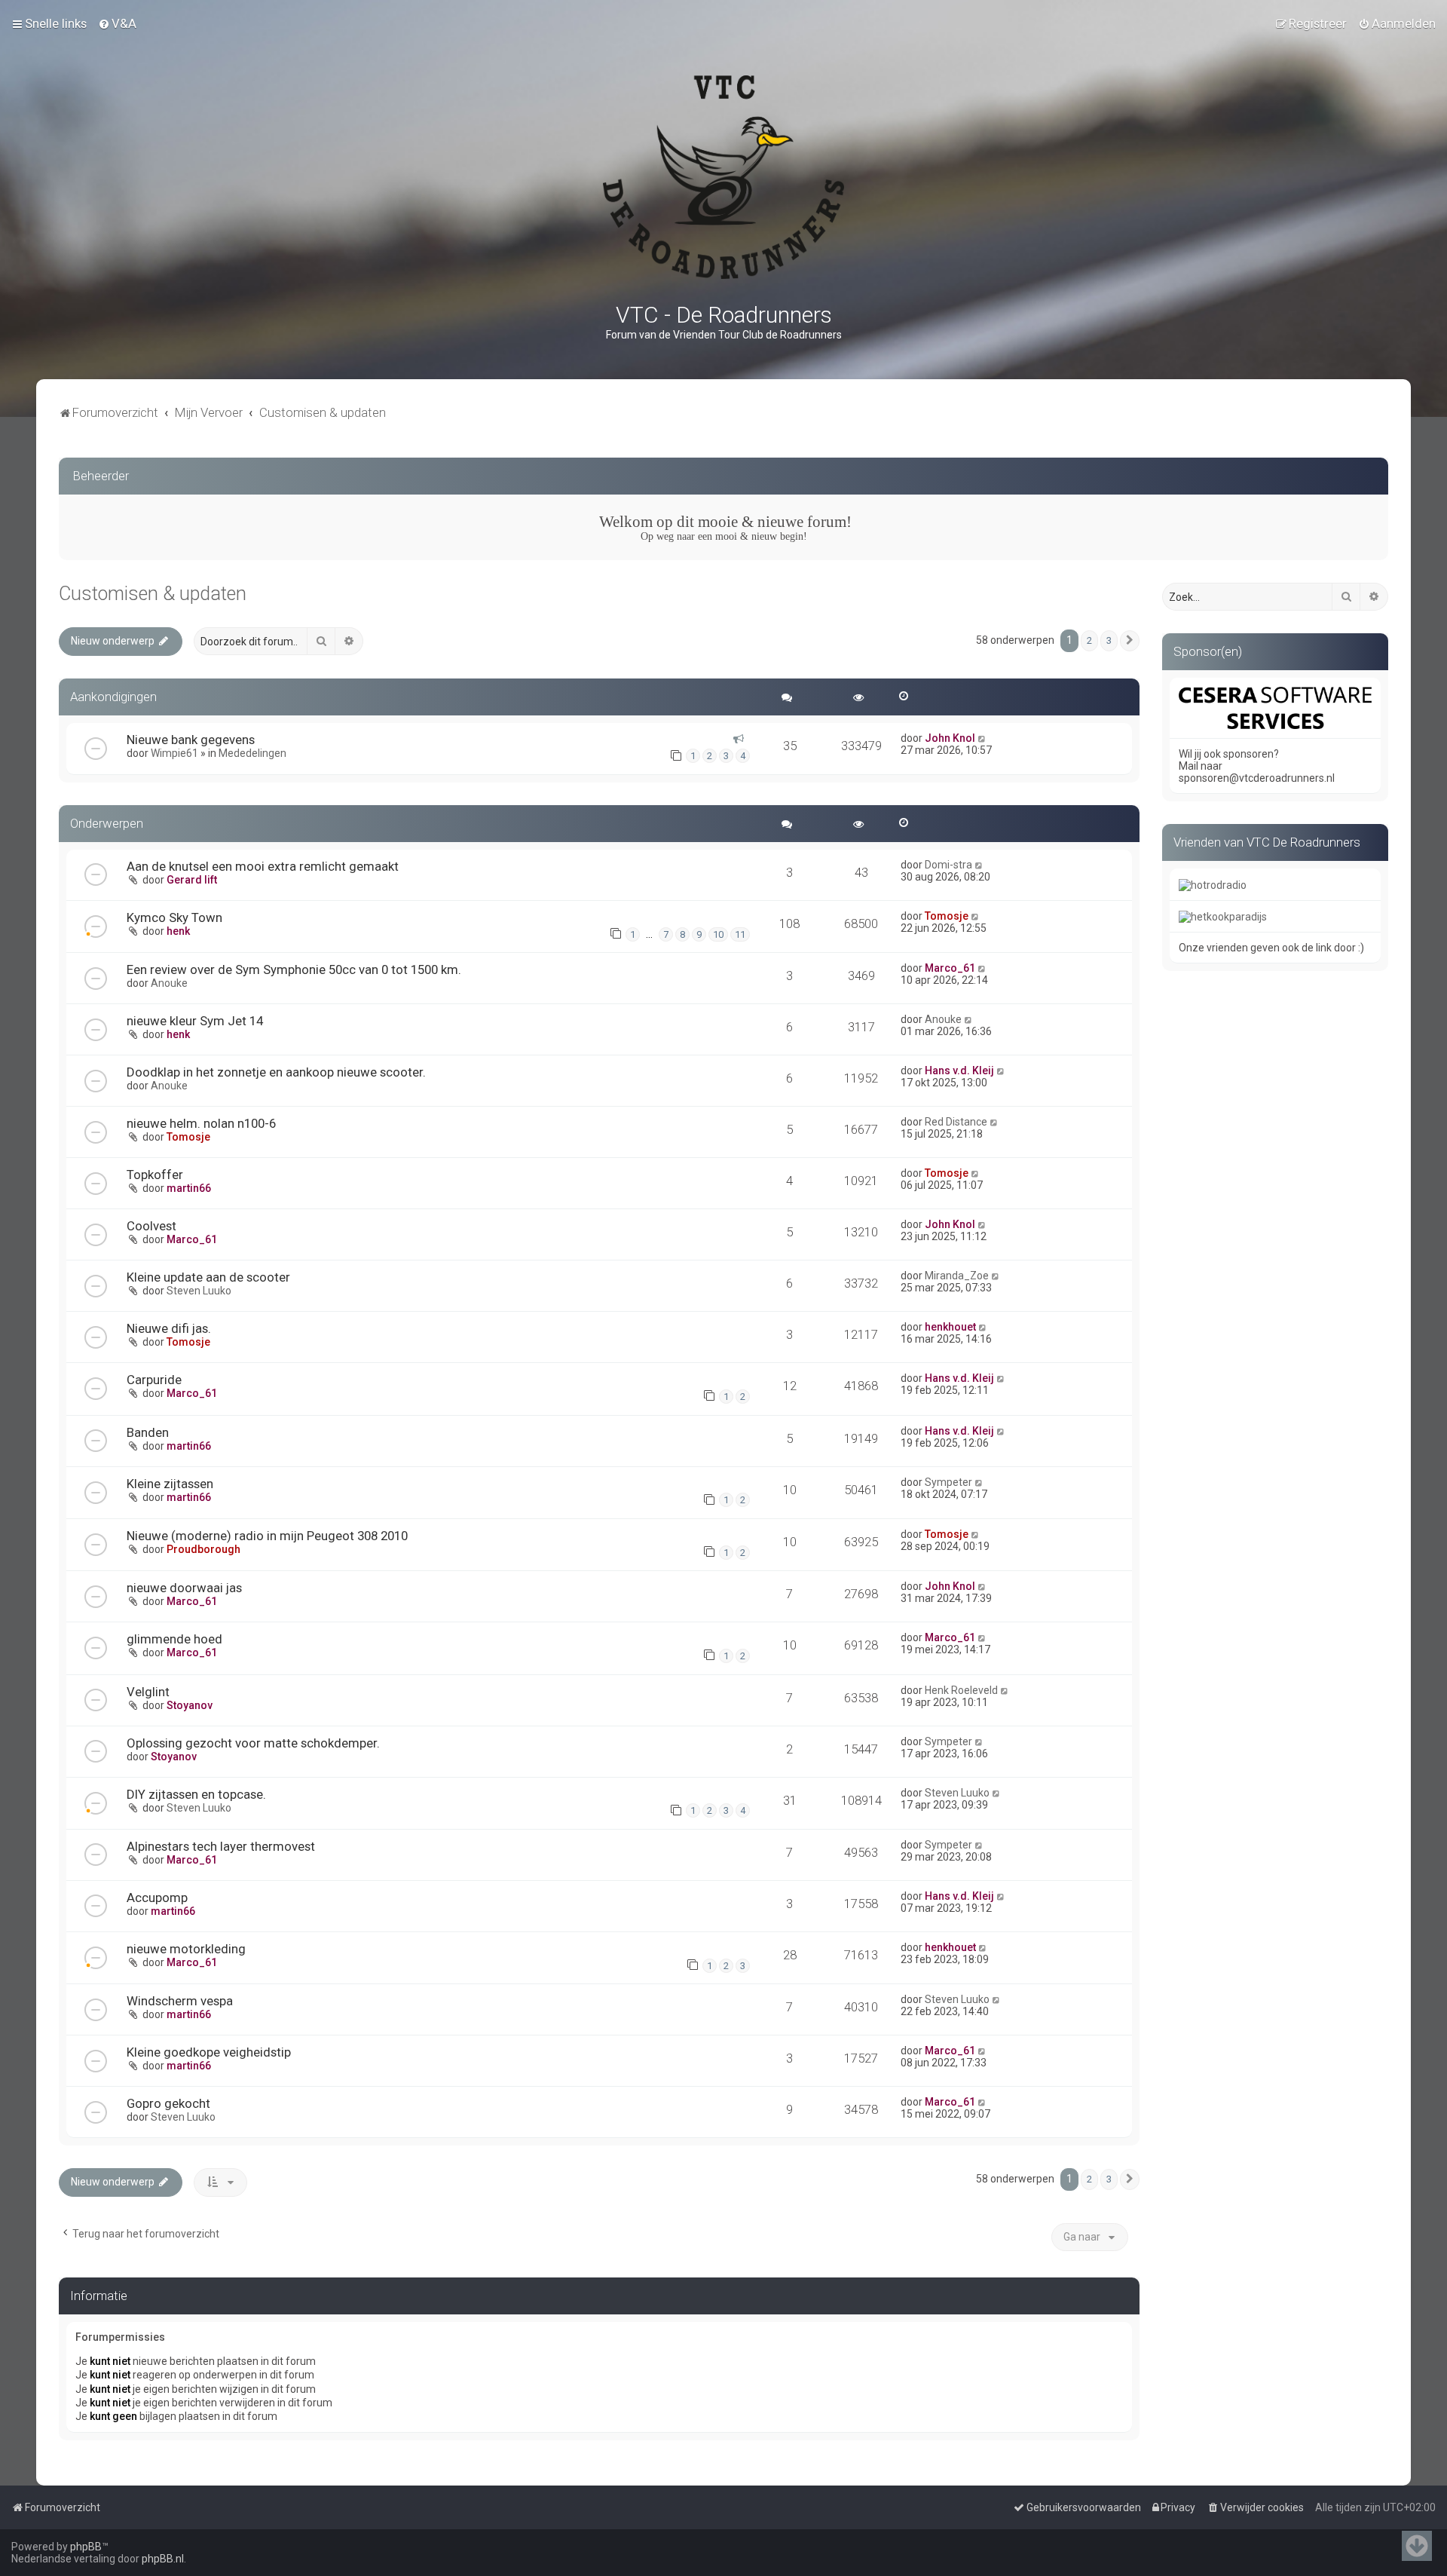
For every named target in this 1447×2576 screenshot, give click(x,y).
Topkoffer (155, 1175)
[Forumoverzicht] (723, 177)
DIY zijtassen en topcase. (196, 1794)
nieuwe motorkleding (186, 1949)
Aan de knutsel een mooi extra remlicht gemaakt (263, 866)
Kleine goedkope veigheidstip (209, 2052)
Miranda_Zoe (957, 1276)
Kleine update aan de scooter (208, 1277)
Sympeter (948, 1482)
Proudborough (203, 1549)
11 (740, 934)
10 (718, 934)
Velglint (148, 1692)
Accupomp (157, 1898)
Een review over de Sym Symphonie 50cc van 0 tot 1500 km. (294, 969)
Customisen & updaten (153, 594)
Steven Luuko (199, 1291)
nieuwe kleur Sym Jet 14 (195, 1021)
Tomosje (947, 916)
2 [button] (1089, 640)
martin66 (189, 1188)
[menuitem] (117, 23)
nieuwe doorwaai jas (184, 1588)
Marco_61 (950, 968)
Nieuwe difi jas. (169, 1328)
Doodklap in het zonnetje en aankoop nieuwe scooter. (276, 1072)
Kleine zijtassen (170, 1484)
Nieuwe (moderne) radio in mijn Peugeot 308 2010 (267, 1536)
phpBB (86, 2547)
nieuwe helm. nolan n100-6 (201, 1123)
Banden (148, 1432)
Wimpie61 (174, 753)
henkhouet (950, 1327)
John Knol (950, 738)
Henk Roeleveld (961, 1690)
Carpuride (154, 1380)
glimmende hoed (174, 1639)
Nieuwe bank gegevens (191, 740)
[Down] (1417, 2546)
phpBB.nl (163, 2559)
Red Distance (956, 1122)
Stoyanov (190, 1705)
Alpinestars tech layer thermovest (221, 1846)
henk (178, 931)
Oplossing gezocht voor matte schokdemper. (253, 1743)
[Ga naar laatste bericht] (982, 738)
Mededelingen (252, 753)
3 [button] (1109, 640)
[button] (1130, 641)
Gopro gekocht (168, 2103)
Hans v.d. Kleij (959, 1071)
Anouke (169, 983)
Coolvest (151, 1226)
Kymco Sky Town (174, 917)
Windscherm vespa (180, 2001)
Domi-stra (948, 865)
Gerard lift (192, 880)
